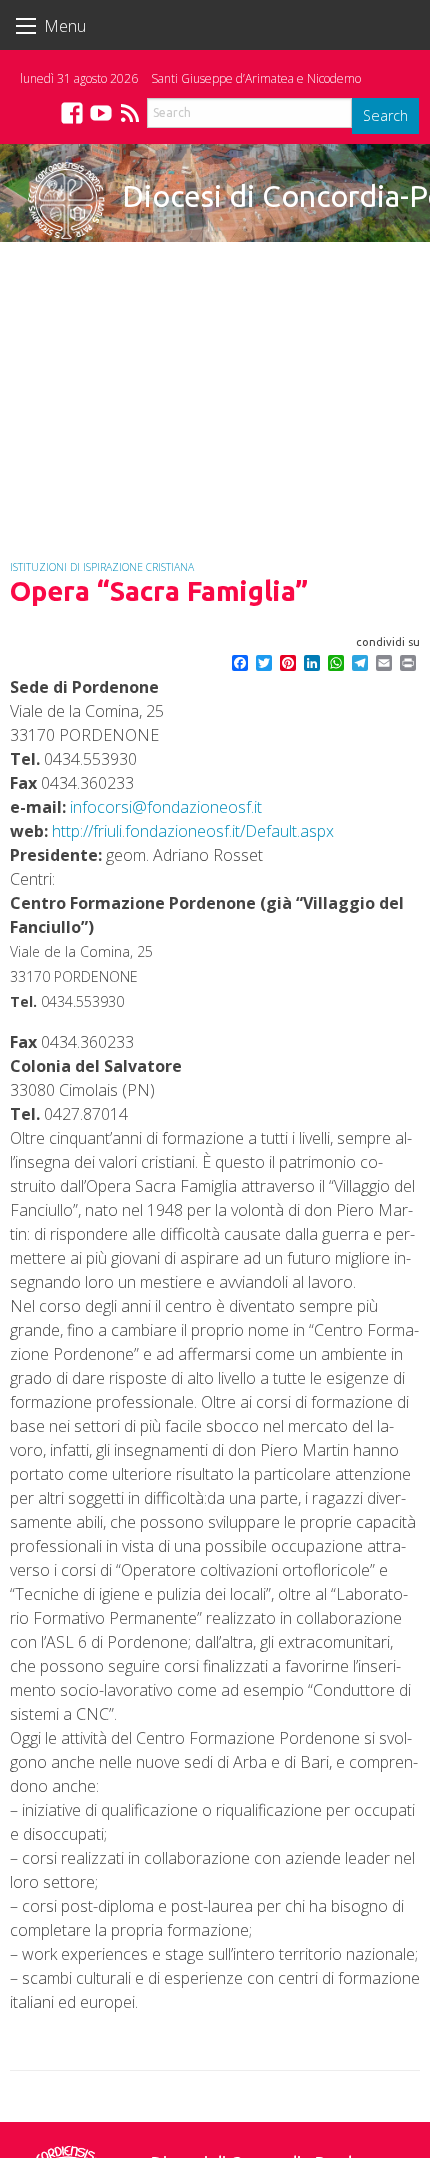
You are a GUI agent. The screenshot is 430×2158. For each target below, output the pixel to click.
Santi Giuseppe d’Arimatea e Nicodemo (256, 78)
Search (385, 115)
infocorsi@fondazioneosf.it (166, 807)
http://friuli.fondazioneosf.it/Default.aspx (193, 831)
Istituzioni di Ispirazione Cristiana (102, 567)
